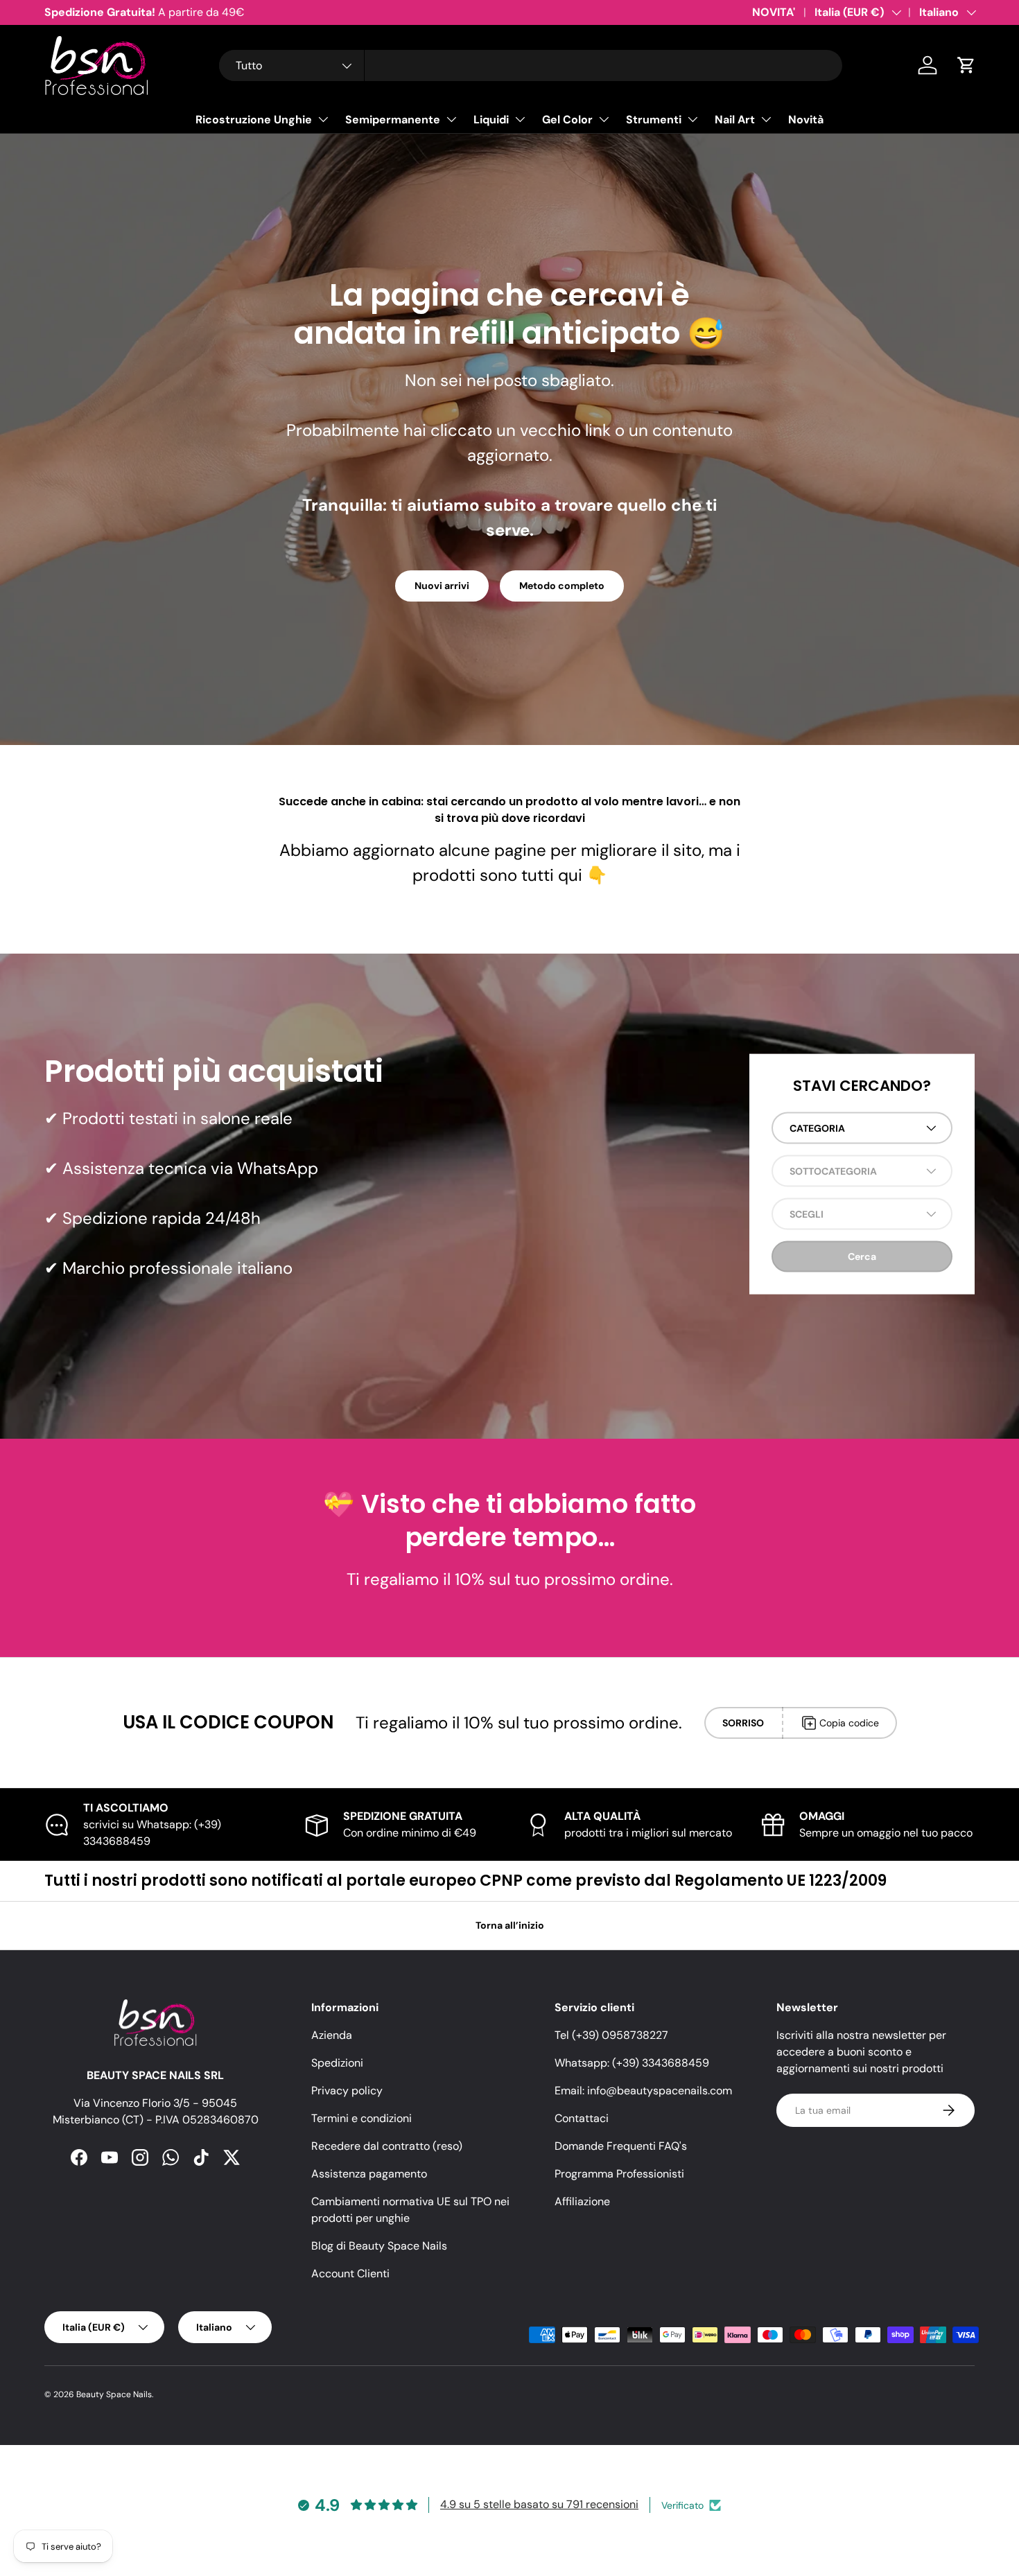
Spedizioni (337, 2063)
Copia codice (849, 1723)
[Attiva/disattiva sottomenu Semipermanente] (451, 119)
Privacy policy (347, 2091)
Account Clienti (350, 2273)
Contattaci (582, 2118)
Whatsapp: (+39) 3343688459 (632, 2063)
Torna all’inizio (510, 1925)
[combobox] (531, 65)
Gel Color (567, 120)
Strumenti (654, 120)
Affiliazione (582, 2201)
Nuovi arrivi (442, 586)
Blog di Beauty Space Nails (379, 2246)
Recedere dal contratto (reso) (387, 2146)
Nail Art (735, 120)
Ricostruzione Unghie (254, 120)
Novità (806, 120)
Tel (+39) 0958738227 (611, 2035)
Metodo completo (562, 586)
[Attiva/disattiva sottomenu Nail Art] (766, 119)
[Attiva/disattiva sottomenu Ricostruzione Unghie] (323, 119)
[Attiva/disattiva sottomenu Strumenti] (693, 119)
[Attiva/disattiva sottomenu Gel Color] (604, 119)
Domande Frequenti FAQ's (621, 2146)
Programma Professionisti (619, 2174)
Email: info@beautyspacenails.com (643, 2091)
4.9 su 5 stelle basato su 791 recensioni (539, 2504)
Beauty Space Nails (114, 2394)
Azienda (332, 2035)
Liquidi (491, 120)
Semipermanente (393, 120)
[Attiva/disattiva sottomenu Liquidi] (520, 119)
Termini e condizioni (362, 2118)
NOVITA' (774, 12)
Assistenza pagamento (369, 2174)
